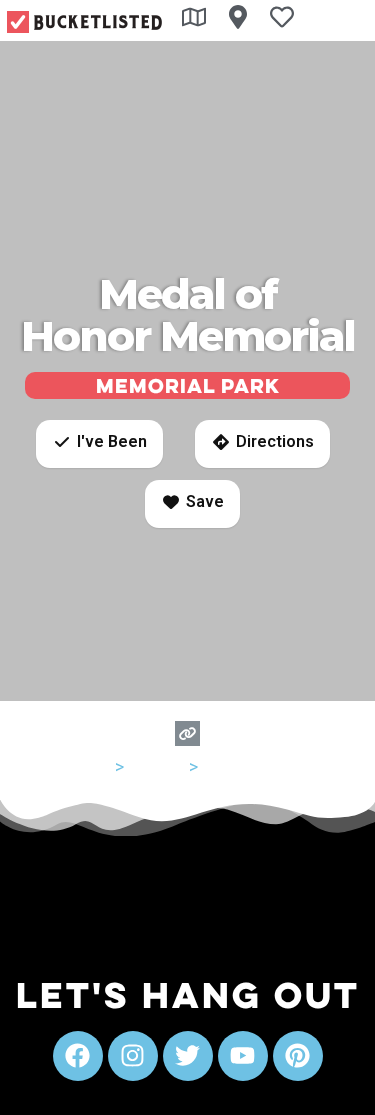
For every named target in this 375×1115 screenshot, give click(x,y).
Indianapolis (249, 766)
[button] (99, 444)
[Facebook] (78, 1056)
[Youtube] (243, 1056)
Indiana (156, 766)
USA (94, 766)
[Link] (187, 733)
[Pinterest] (298, 1056)
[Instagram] (133, 1056)
